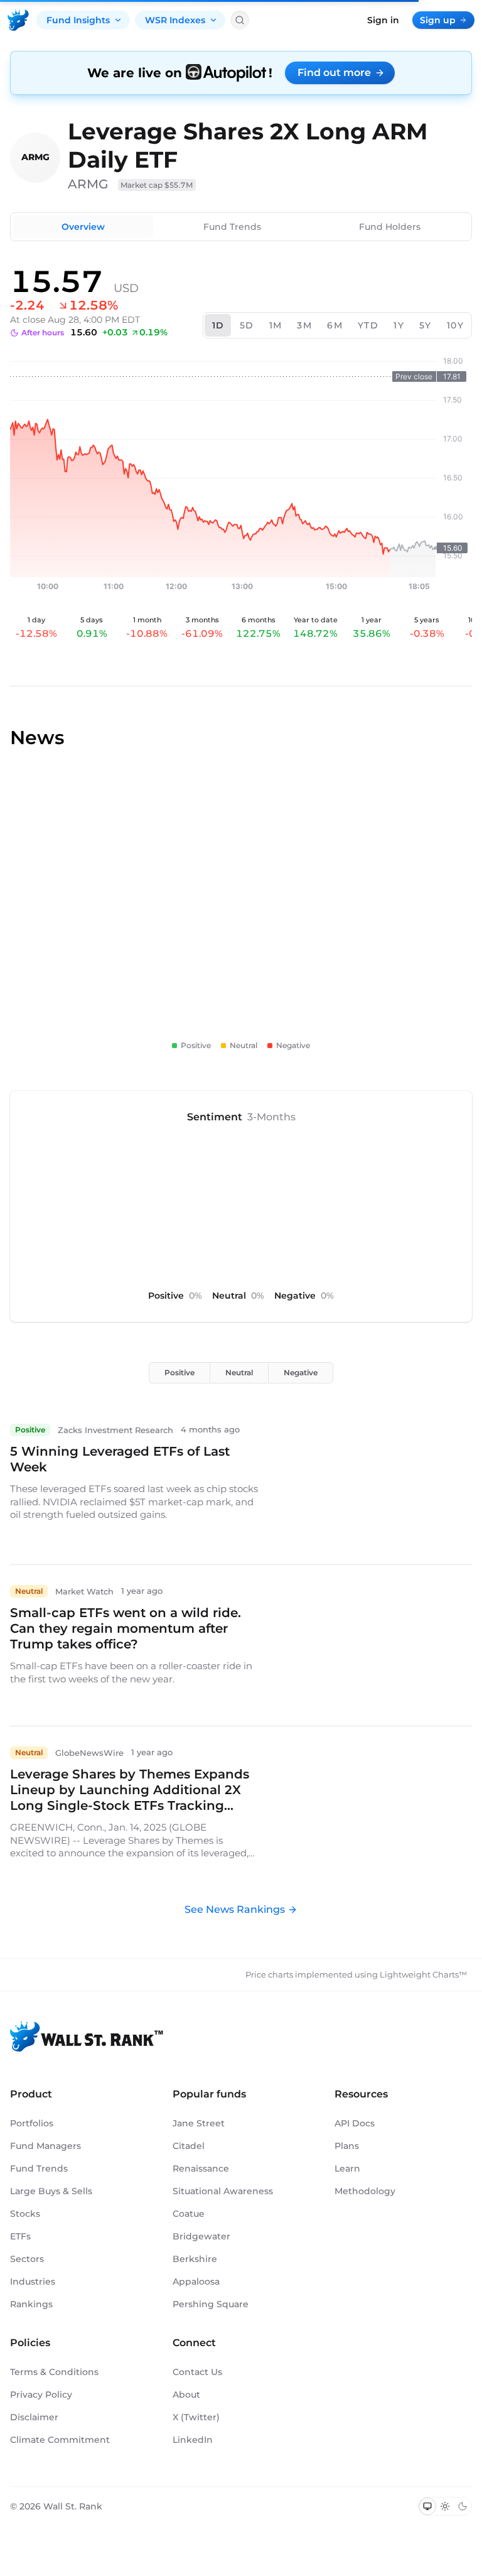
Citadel (189, 2146)
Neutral (239, 1372)
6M (335, 325)
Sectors (27, 2259)
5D (247, 325)
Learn (347, 2168)
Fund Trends (232, 227)
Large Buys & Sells (51, 2191)
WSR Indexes (175, 20)
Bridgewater (201, 2236)
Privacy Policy (41, 2395)
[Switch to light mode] (445, 2506)
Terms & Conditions (54, 2372)
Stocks (25, 2214)
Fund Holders (390, 227)
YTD (368, 325)
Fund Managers (46, 2146)
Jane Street (199, 2123)
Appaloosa (196, 2281)
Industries (33, 2281)
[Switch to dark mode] (463, 2506)
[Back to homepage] (18, 20)
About (186, 2395)
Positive (179, 1372)
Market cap (157, 185)
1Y (399, 325)
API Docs (355, 2123)
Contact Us (197, 2372)
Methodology (365, 2191)
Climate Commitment (60, 2440)
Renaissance (201, 2168)
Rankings (31, 2304)
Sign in (383, 20)
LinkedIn (193, 2440)
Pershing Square (211, 2304)
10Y (455, 325)
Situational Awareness (223, 2191)
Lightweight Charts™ (423, 1974)
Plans (347, 2146)
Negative (301, 1372)
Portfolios (32, 2123)
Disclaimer (34, 2417)
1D (218, 325)
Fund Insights (78, 20)
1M (276, 325)
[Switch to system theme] (427, 2506)
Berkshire (195, 2259)
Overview (83, 227)
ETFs (20, 2236)
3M (304, 325)
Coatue (189, 2214)
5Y (426, 325)
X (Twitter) (196, 2417)
